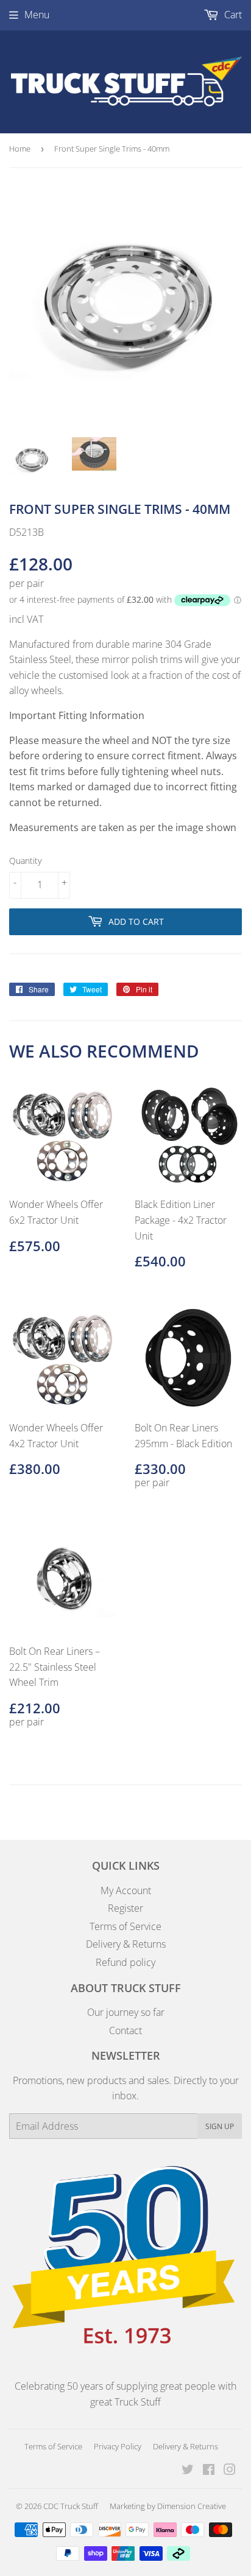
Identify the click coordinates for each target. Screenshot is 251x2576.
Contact (125, 2030)
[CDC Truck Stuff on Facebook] (209, 2471)
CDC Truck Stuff (71, 2506)
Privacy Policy (118, 2446)
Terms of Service (125, 1926)
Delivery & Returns (126, 1944)
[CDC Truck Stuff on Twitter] (188, 2471)
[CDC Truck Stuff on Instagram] (230, 2471)
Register (125, 1908)
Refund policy (125, 1962)
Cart (232, 15)
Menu (37, 15)
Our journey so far (126, 2012)
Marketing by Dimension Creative (168, 2506)
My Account (126, 1890)
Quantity (25, 861)
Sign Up (220, 2126)
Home (20, 149)
